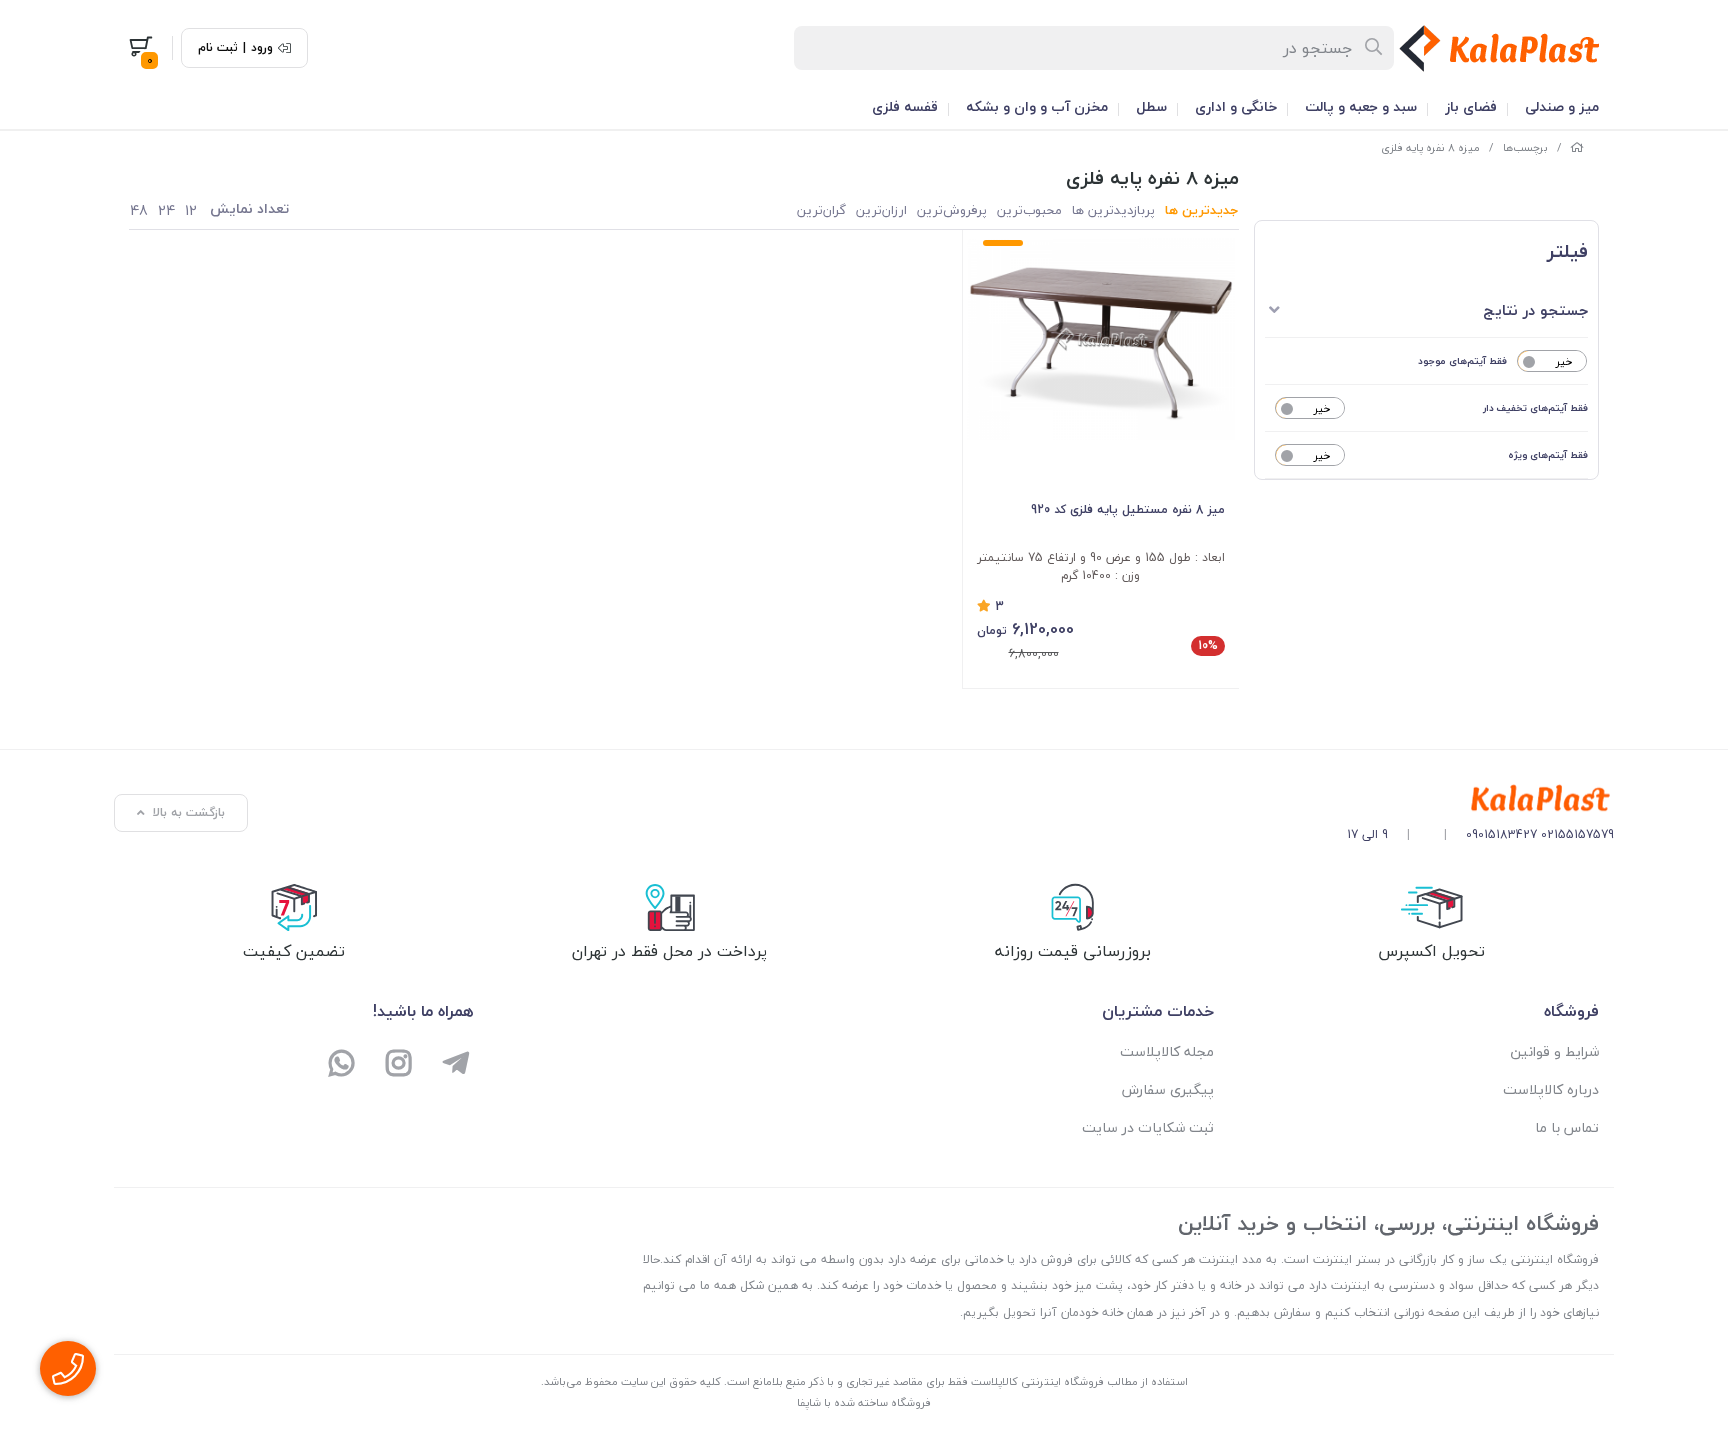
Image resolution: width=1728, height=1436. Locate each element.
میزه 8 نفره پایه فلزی (1430, 147)
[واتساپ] (342, 1065)
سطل (1151, 106)
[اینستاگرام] (399, 1065)
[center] (1374, 48)
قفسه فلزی (905, 106)
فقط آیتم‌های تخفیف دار (1535, 407)
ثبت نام (218, 48)
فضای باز (1471, 106)
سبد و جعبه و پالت (1361, 106)
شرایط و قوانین (1554, 1051)
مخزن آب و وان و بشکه (1037, 106)
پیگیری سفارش (1168, 1089)
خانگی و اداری (1236, 106)
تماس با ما (1567, 1127)
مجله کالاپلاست (1167, 1051)
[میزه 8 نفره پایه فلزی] (1480, 799)
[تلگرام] (455, 1065)
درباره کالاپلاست (1551, 1089)
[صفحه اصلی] (1577, 147)
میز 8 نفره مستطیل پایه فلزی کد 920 (1128, 509)
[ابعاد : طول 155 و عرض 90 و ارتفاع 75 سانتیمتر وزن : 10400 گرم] (1101, 338)
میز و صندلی (1562, 106)
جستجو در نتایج (1535, 310)
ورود (262, 48)
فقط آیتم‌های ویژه (1548, 454)
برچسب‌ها (1525, 147)
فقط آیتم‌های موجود (1462, 360)
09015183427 (1501, 834)
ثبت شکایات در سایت (1148, 1127)
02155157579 (1577, 834)
